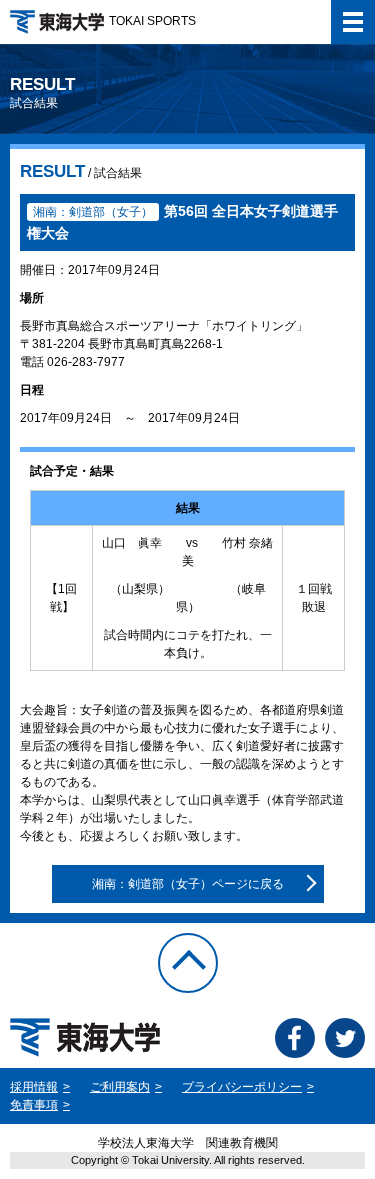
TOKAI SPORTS (152, 21)
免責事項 (34, 1105)
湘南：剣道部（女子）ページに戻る (188, 884)
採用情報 (34, 1087)
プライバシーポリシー (242, 1087)
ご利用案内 (120, 1087)
